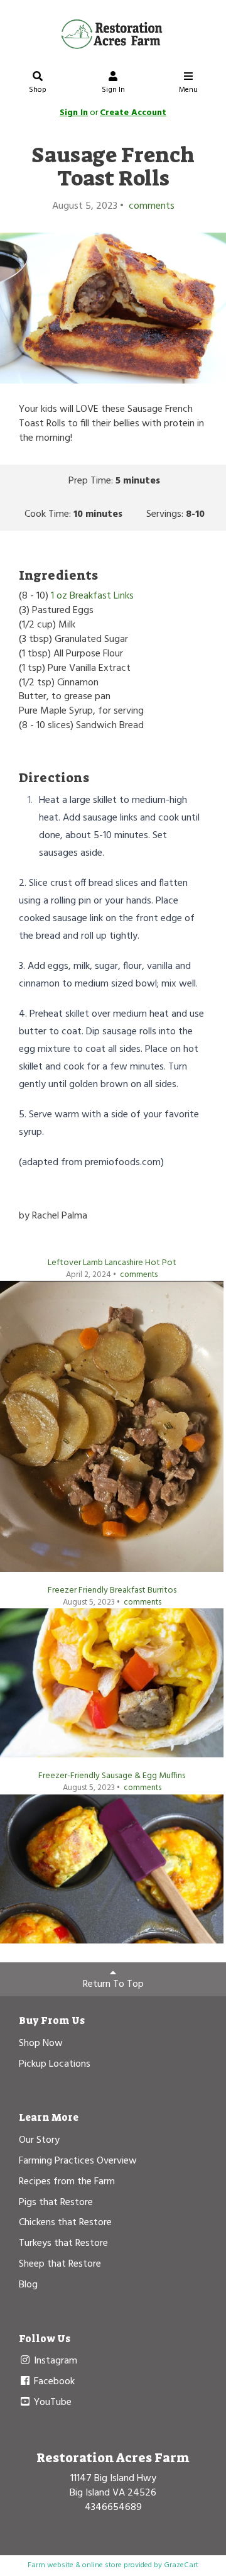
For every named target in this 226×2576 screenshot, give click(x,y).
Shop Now (41, 2043)
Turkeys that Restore (63, 2243)
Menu (188, 90)
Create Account (133, 113)
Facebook (53, 2382)
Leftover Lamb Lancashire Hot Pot (112, 1263)
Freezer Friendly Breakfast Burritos (112, 1590)
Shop (38, 90)
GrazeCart (181, 2565)
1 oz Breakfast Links (92, 596)
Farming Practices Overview (78, 2161)
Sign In (113, 90)
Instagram (54, 2361)
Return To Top (113, 1984)
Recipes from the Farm (67, 2182)
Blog (28, 2285)
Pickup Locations (55, 2064)
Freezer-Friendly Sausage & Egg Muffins (112, 1776)
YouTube (51, 2402)
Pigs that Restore (56, 2203)
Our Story (39, 2140)
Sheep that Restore (60, 2264)
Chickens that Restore (65, 2223)
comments (150, 206)
